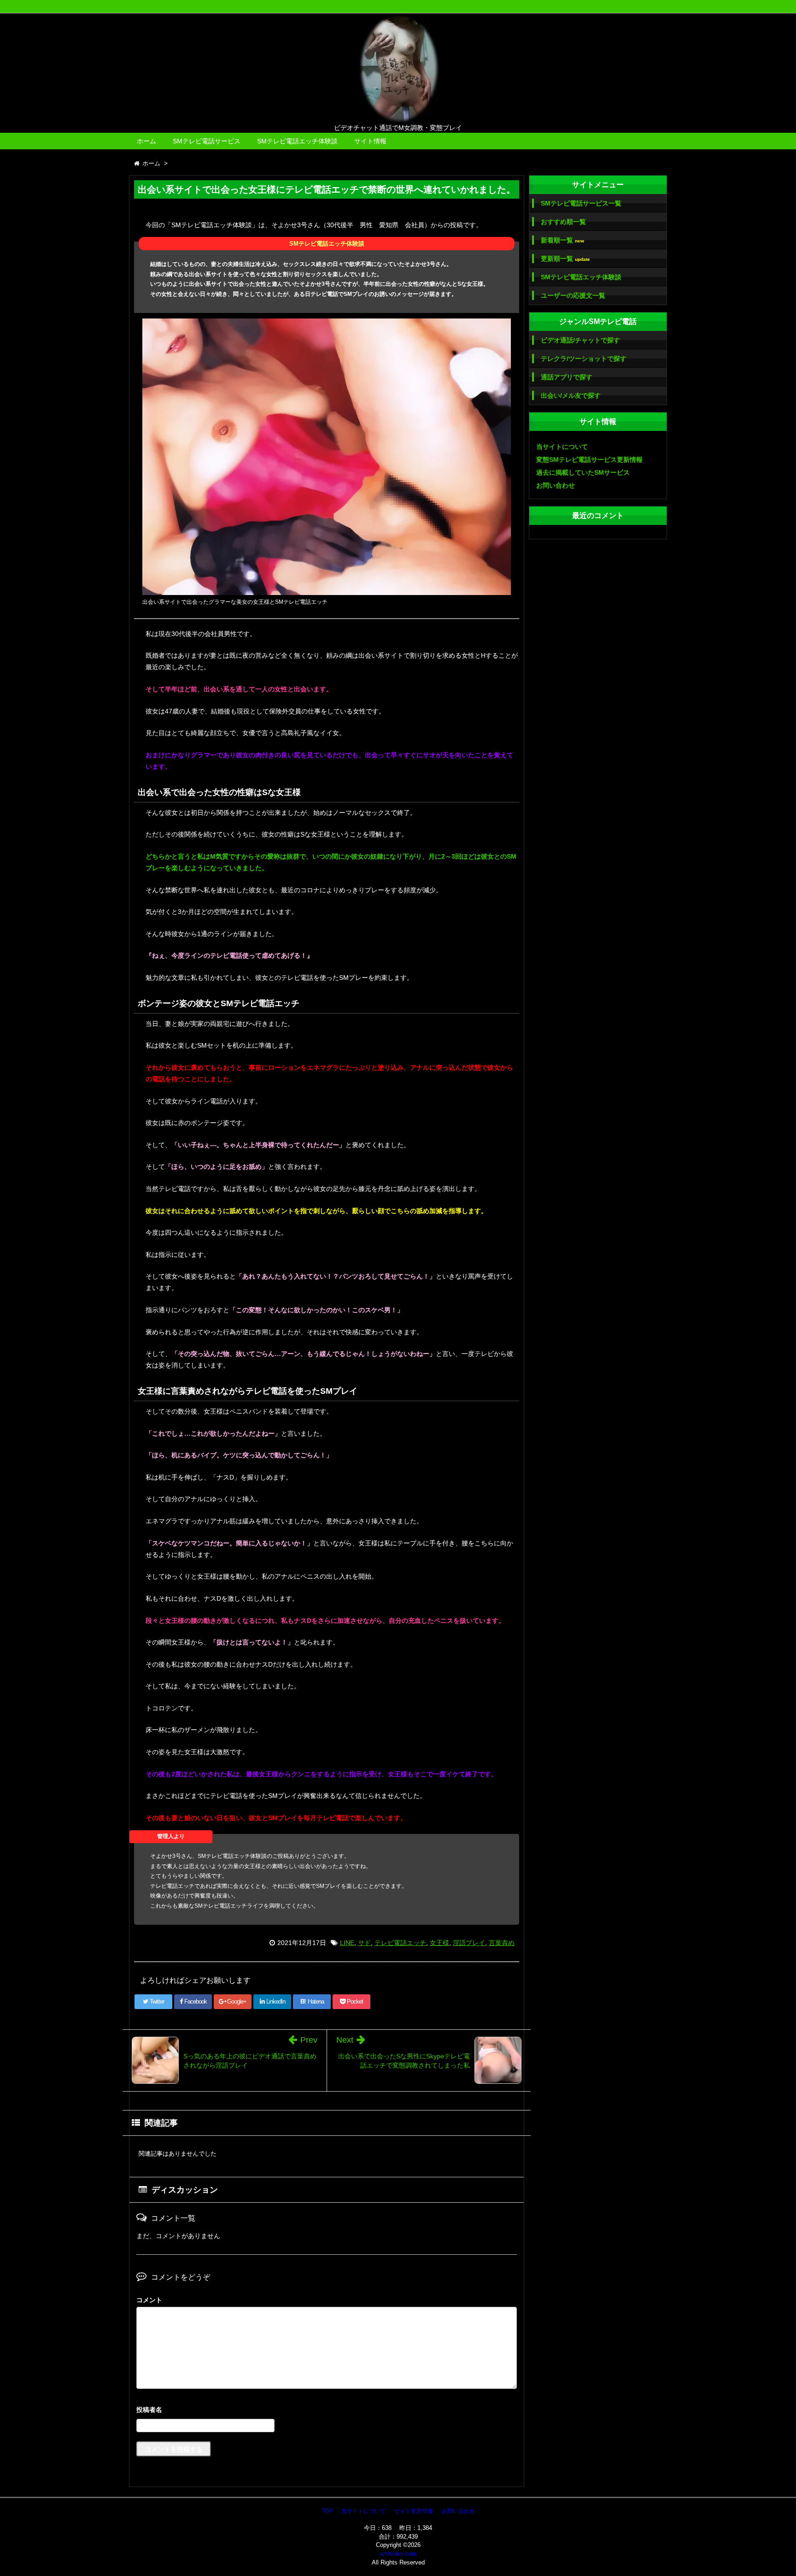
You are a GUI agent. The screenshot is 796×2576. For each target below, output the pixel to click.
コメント (149, 2300)
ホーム (146, 141)
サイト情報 (370, 141)
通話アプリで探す (567, 377)
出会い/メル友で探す (571, 395)
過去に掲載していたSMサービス (583, 472)
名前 (327, 2411)
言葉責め (502, 1943)
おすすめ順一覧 (563, 222)
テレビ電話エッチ (400, 1943)
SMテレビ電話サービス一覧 (581, 203)
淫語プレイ (469, 1943)
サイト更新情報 (414, 2511)
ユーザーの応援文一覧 (573, 295)
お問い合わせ (556, 485)
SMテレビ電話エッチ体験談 (297, 141)
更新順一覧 (565, 259)
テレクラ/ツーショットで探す (584, 359)
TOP (327, 2511)
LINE (347, 1943)
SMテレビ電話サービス (207, 141)
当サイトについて (562, 447)
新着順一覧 (562, 240)
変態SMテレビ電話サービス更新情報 (589, 460)
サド (364, 1943)
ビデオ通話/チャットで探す (580, 340)
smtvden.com (398, 2554)
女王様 (439, 1943)
